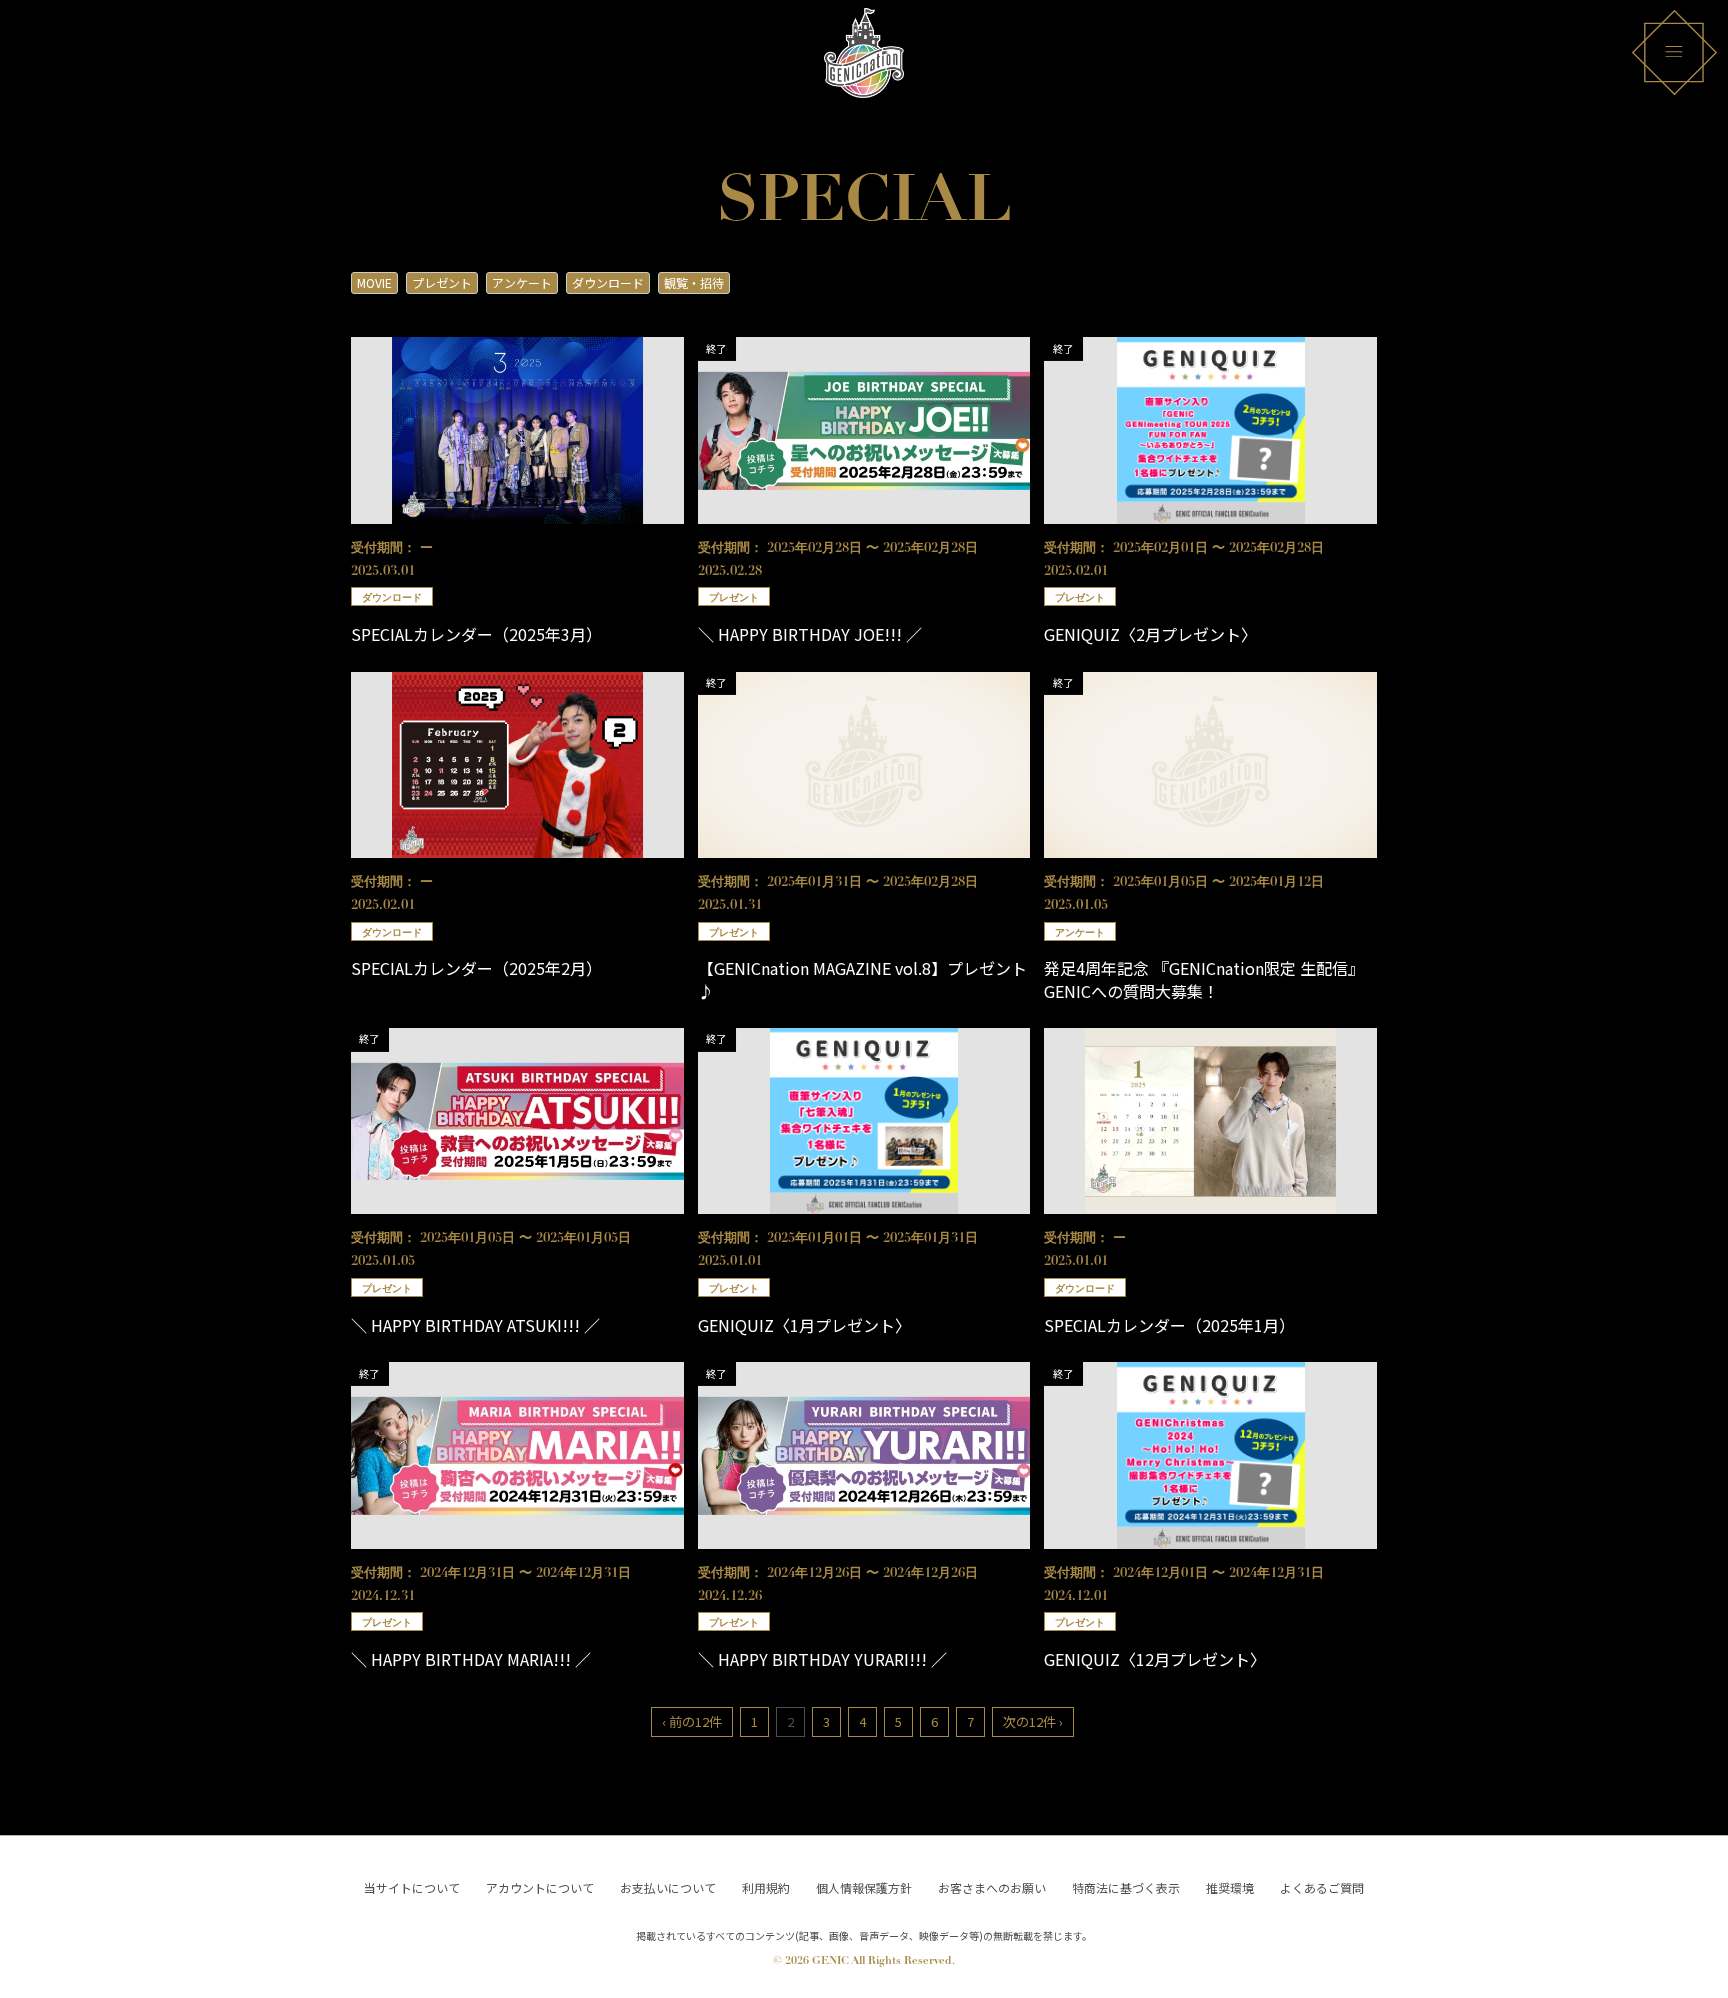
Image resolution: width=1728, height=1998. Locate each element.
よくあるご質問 (1322, 1887)
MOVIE (374, 282)
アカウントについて (540, 1887)
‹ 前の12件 (692, 1721)
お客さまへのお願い (992, 1887)
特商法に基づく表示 (1126, 1887)
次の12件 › (1033, 1721)
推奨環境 (1230, 1887)
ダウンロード (608, 282)
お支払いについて (668, 1887)
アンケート (522, 282)
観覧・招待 (694, 282)
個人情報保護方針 (864, 1887)
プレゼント (442, 282)
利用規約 (766, 1887)
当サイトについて (412, 1887)
